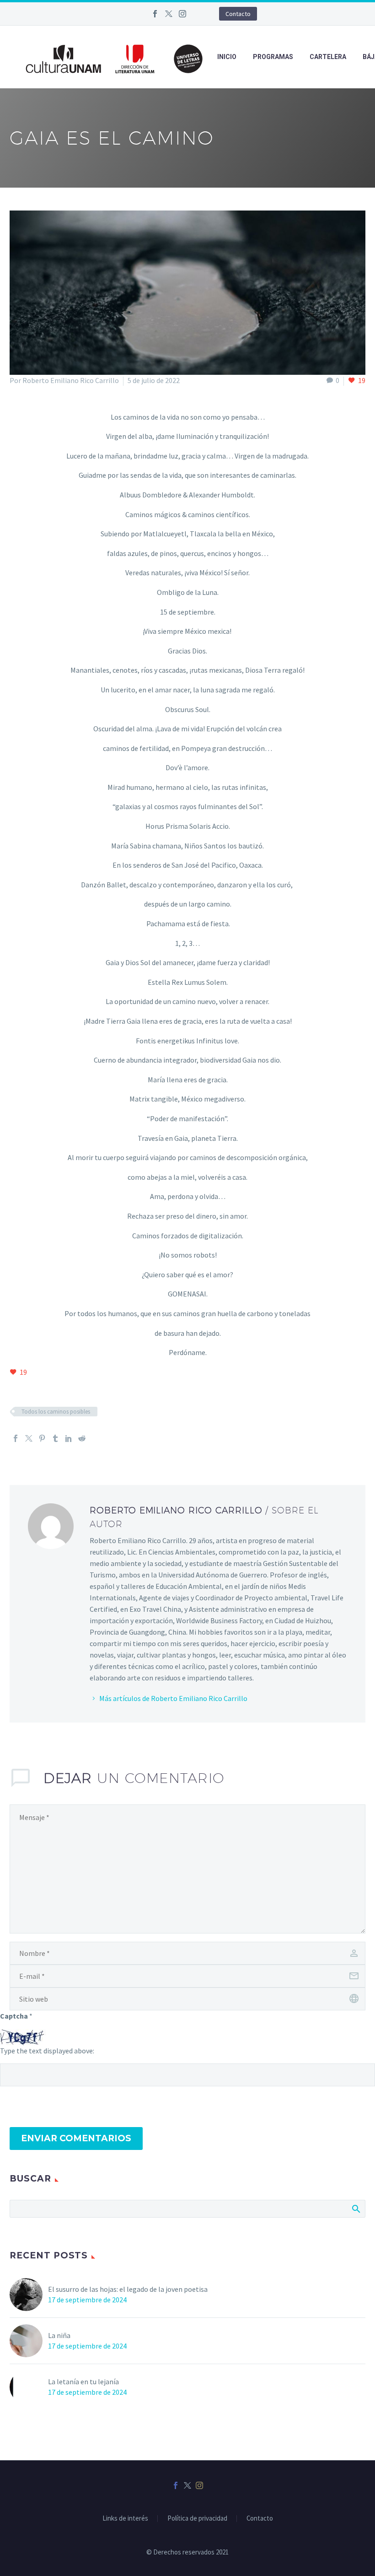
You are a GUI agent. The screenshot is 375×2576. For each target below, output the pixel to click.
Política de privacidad (197, 2519)
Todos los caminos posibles (56, 1412)
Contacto (238, 14)
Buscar (356, 2209)
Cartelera (328, 57)
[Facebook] (155, 14)
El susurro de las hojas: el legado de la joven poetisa (128, 2289)
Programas (273, 57)
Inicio (227, 57)
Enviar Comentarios (76, 2138)
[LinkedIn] (69, 1438)
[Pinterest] (42, 1438)
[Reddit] (82, 1438)
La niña (59, 2335)
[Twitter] (169, 14)
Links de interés (125, 2519)
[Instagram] (182, 14)
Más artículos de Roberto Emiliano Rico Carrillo (173, 1698)
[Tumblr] (55, 1438)
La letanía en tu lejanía (83, 2382)
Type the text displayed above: (47, 2051)
